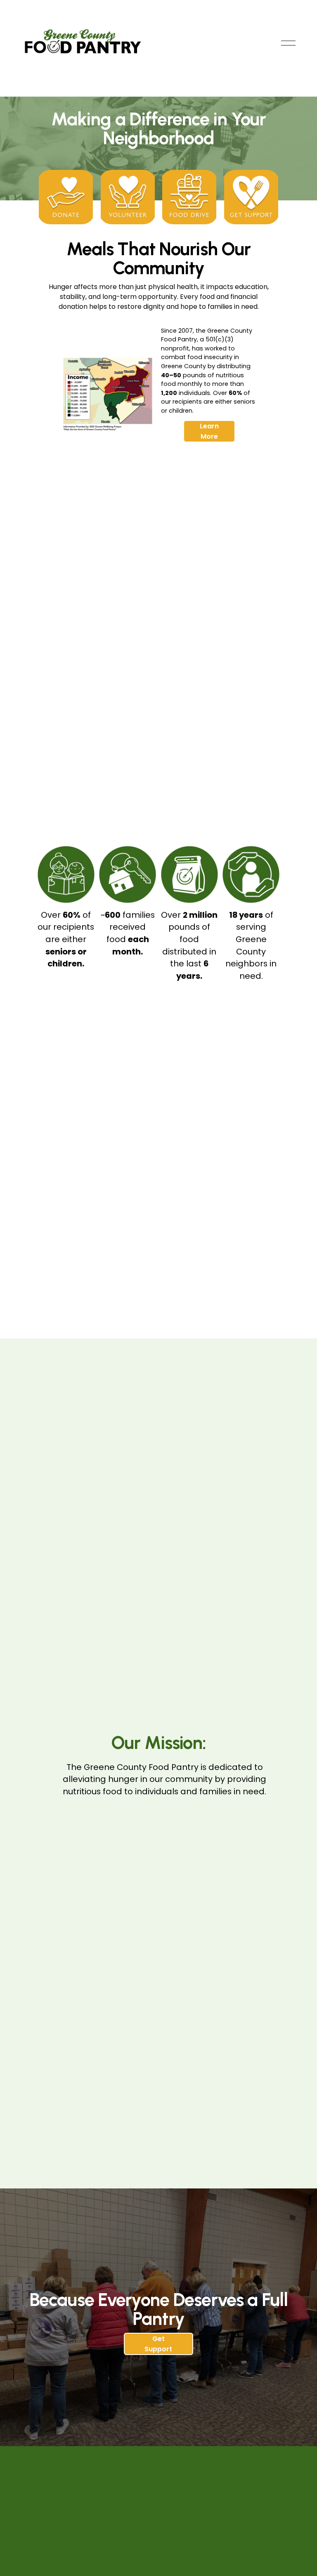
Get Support (158, 2344)
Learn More (209, 431)
